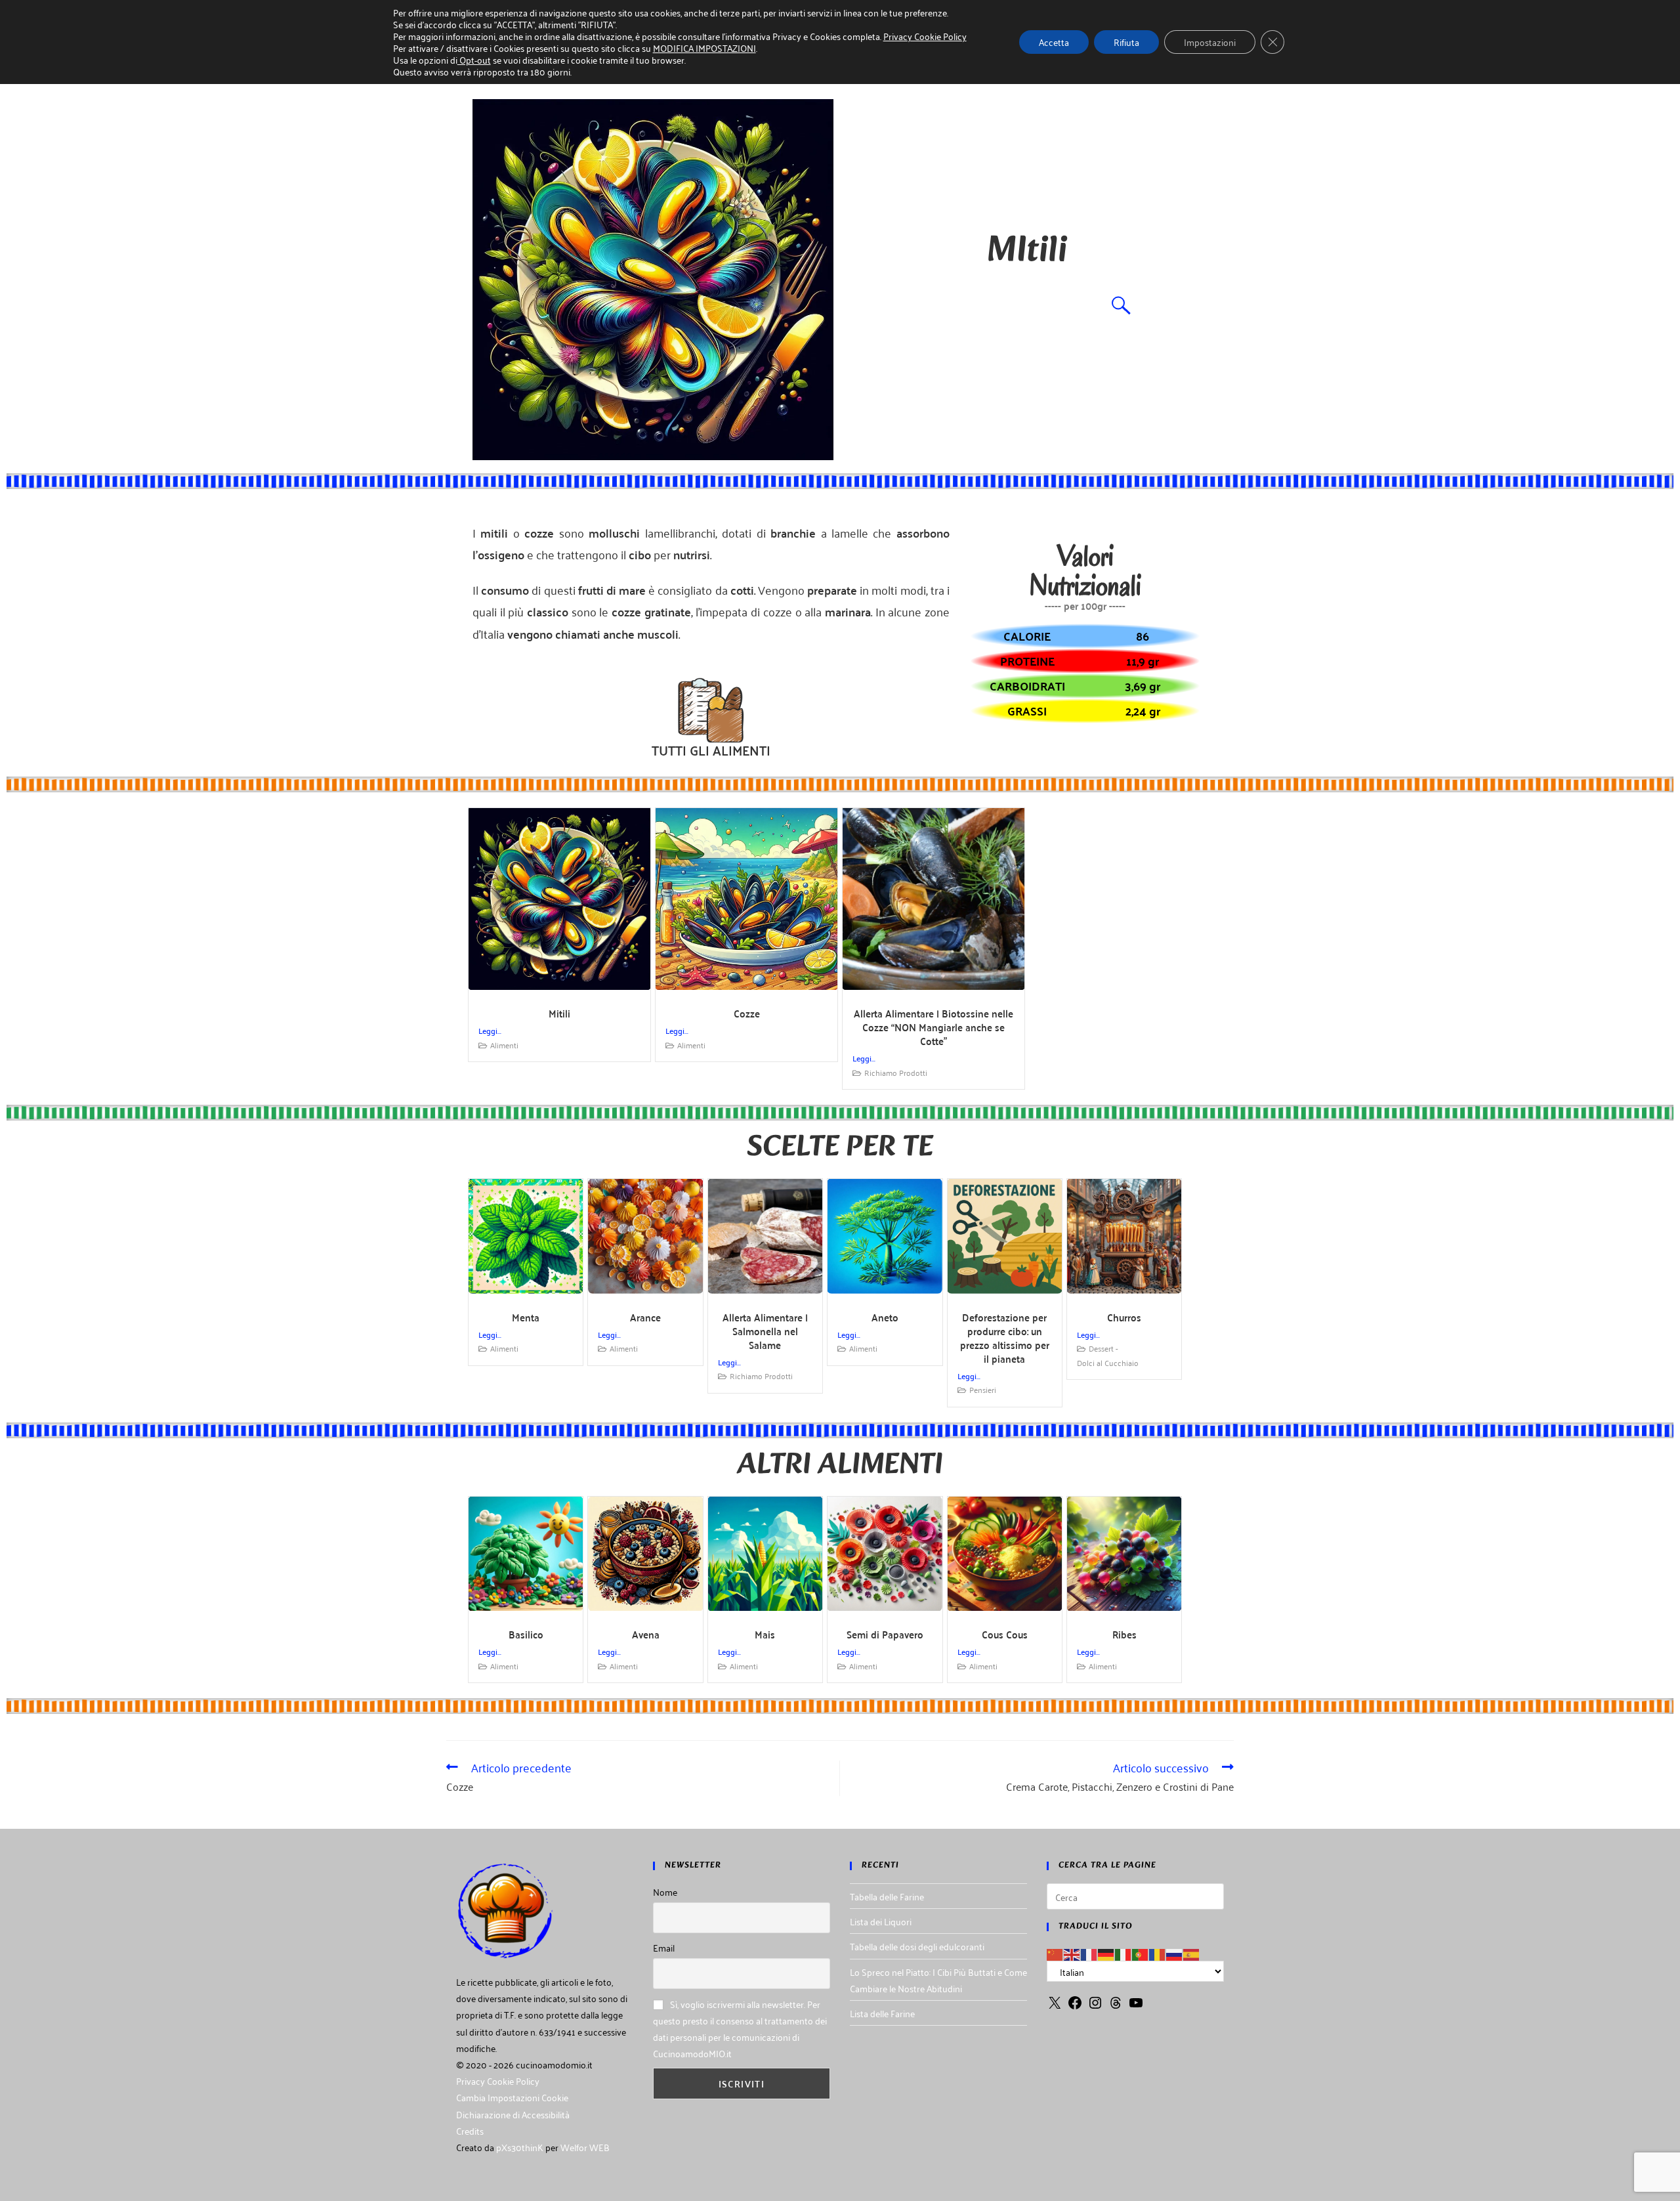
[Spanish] (1192, 1953)
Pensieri (983, 1389)
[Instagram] (1095, 2006)
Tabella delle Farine (887, 1896)
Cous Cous (1005, 1634)
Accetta (1054, 42)
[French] (1089, 1953)
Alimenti (504, 1045)
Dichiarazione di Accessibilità (513, 2114)
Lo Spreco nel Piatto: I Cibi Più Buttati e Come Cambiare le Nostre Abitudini (938, 1980)
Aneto (885, 1317)
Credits (470, 2130)
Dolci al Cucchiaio (1108, 1362)
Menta (526, 1317)
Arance (645, 1317)
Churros (1124, 1317)
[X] (1055, 2006)
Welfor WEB (585, 2147)
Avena (646, 1634)
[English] (1072, 1953)
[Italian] (1123, 1953)
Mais (765, 1634)
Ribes (1124, 1634)
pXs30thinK (520, 2147)
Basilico (526, 1634)
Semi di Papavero (885, 1634)
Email (664, 1947)
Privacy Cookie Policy (498, 2081)
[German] (1106, 1953)
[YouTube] (1136, 2006)
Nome (665, 1891)
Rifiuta (1126, 42)
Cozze (747, 1013)
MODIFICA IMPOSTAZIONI (704, 48)
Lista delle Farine (882, 2013)
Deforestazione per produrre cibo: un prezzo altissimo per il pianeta (1005, 1338)
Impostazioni (1210, 42)
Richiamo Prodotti (896, 1072)
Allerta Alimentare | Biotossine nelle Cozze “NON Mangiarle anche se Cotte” (934, 1027)
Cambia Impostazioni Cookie (512, 2097)
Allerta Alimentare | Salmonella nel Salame (765, 1331)
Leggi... (490, 1030)
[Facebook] (1075, 2006)
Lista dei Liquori (881, 1921)
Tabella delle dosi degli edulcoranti (917, 1946)
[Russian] (1175, 1953)
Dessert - (1103, 1348)
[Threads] (1116, 2006)
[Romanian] (1158, 1953)
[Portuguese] (1141, 1953)
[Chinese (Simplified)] (1055, 1953)
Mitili (559, 1013)
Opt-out (474, 59)
